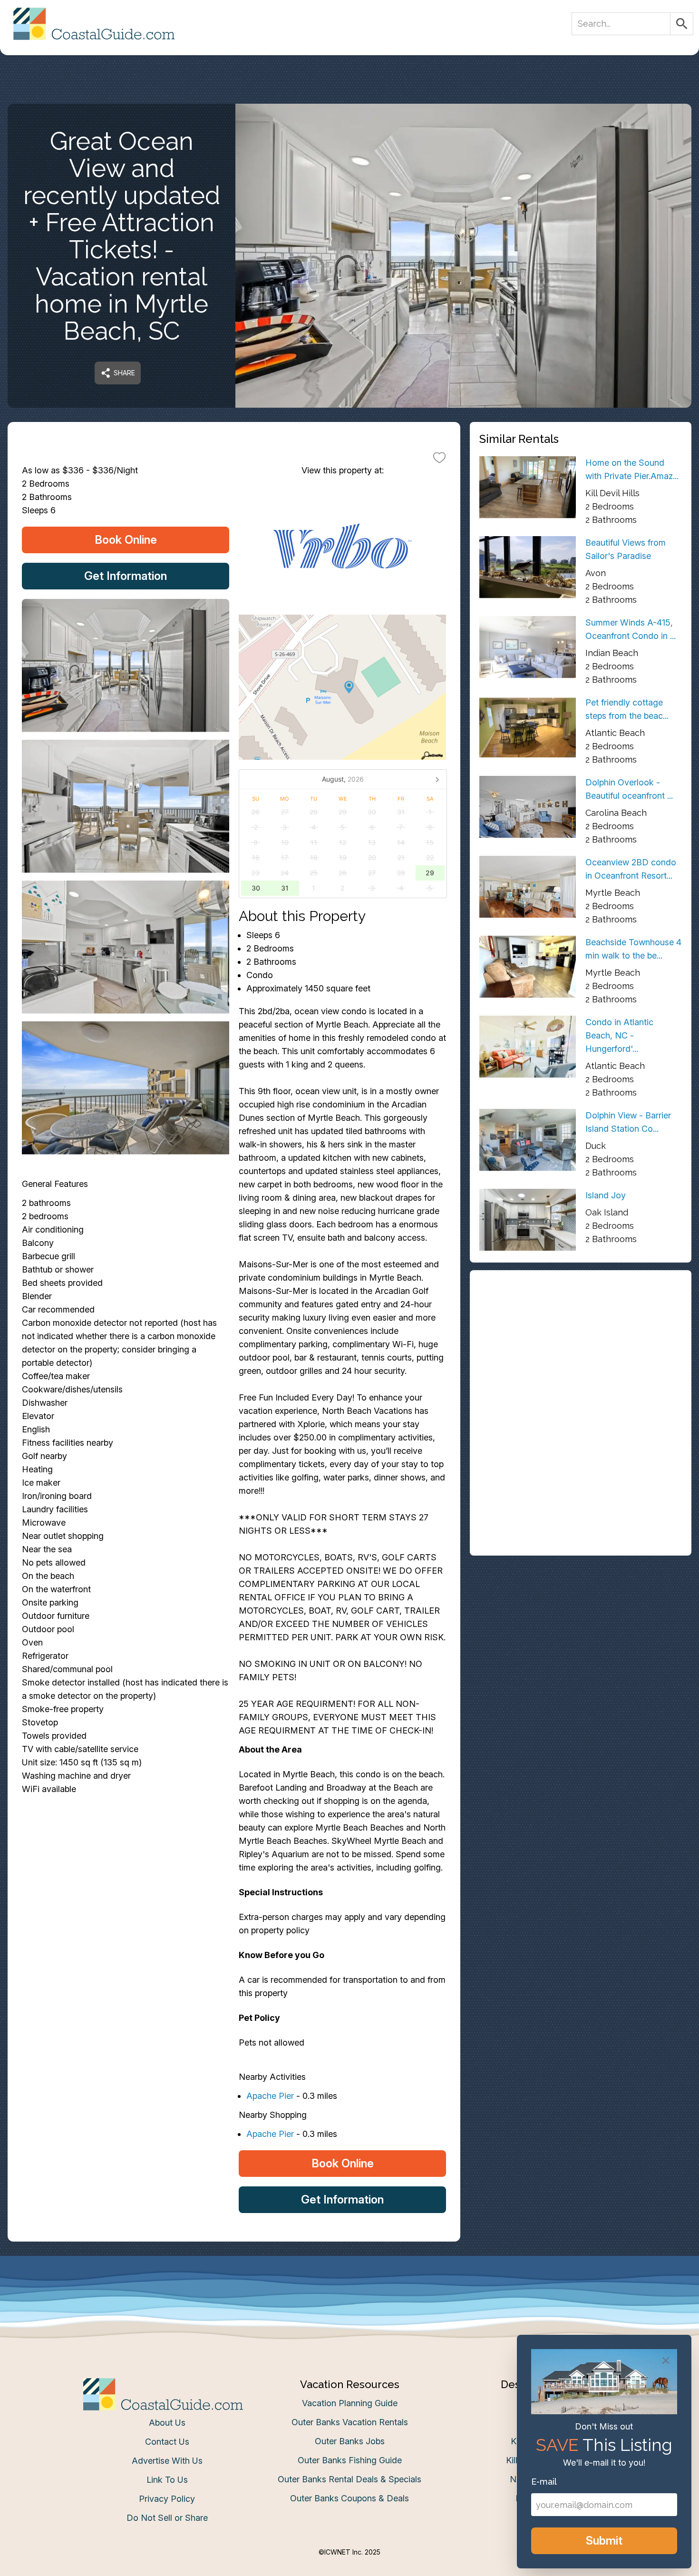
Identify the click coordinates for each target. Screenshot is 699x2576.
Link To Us (167, 2480)
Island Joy (606, 1195)
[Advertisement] (581, 1346)
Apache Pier (270, 2096)
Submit (604, 2541)
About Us (167, 2423)
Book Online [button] (126, 540)
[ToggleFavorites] (439, 457)
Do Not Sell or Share (167, 2518)
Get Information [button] (126, 576)
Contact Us (167, 2442)
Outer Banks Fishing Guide (350, 2460)
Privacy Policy (167, 2499)
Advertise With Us (167, 2461)
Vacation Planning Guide (350, 2403)
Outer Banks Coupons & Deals (349, 2498)
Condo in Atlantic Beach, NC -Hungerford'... (619, 1035)
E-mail (544, 2482)
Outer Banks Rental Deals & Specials (349, 2479)
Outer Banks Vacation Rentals (350, 2422)
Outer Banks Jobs (350, 2441)
